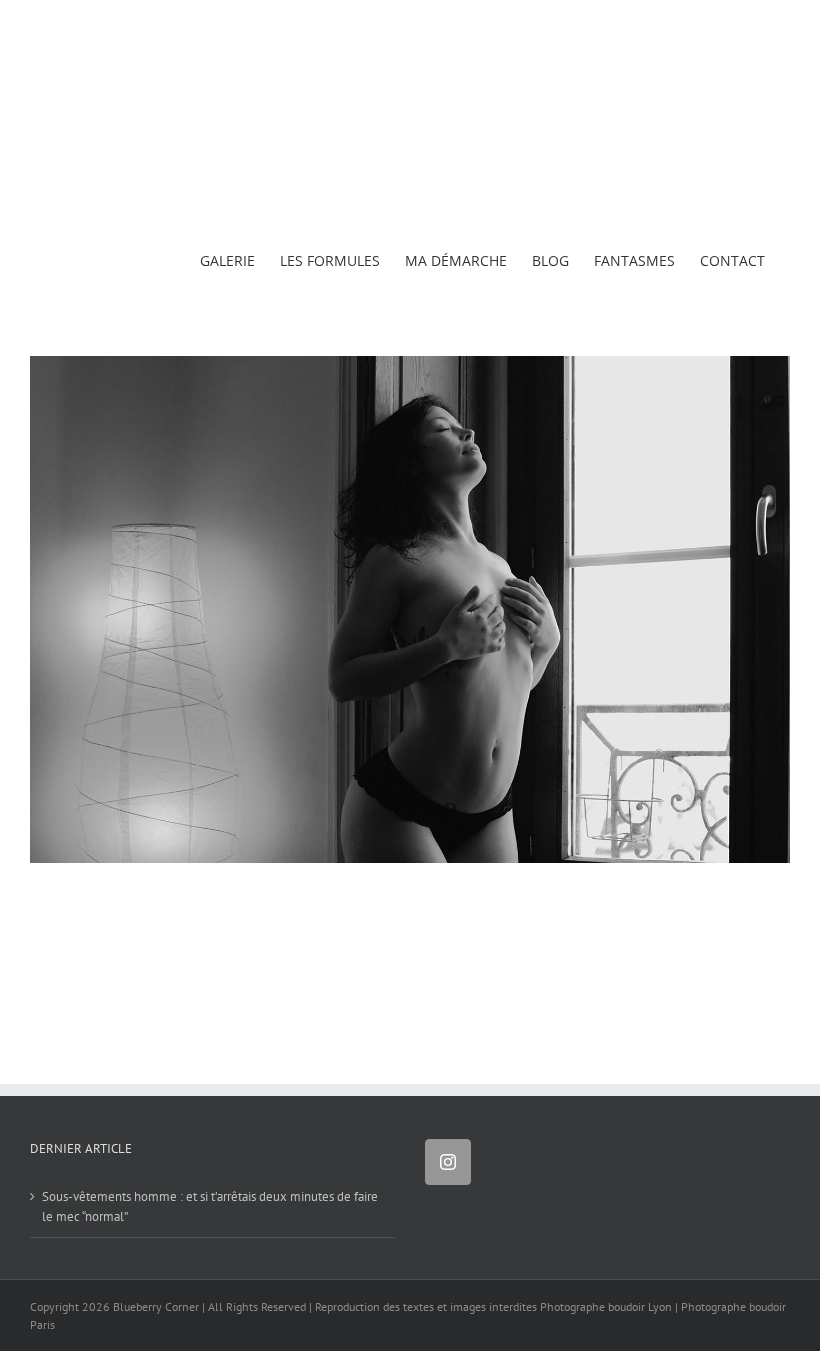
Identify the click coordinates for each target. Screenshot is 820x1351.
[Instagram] (448, 1162)
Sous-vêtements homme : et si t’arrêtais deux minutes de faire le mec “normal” (210, 1206)
